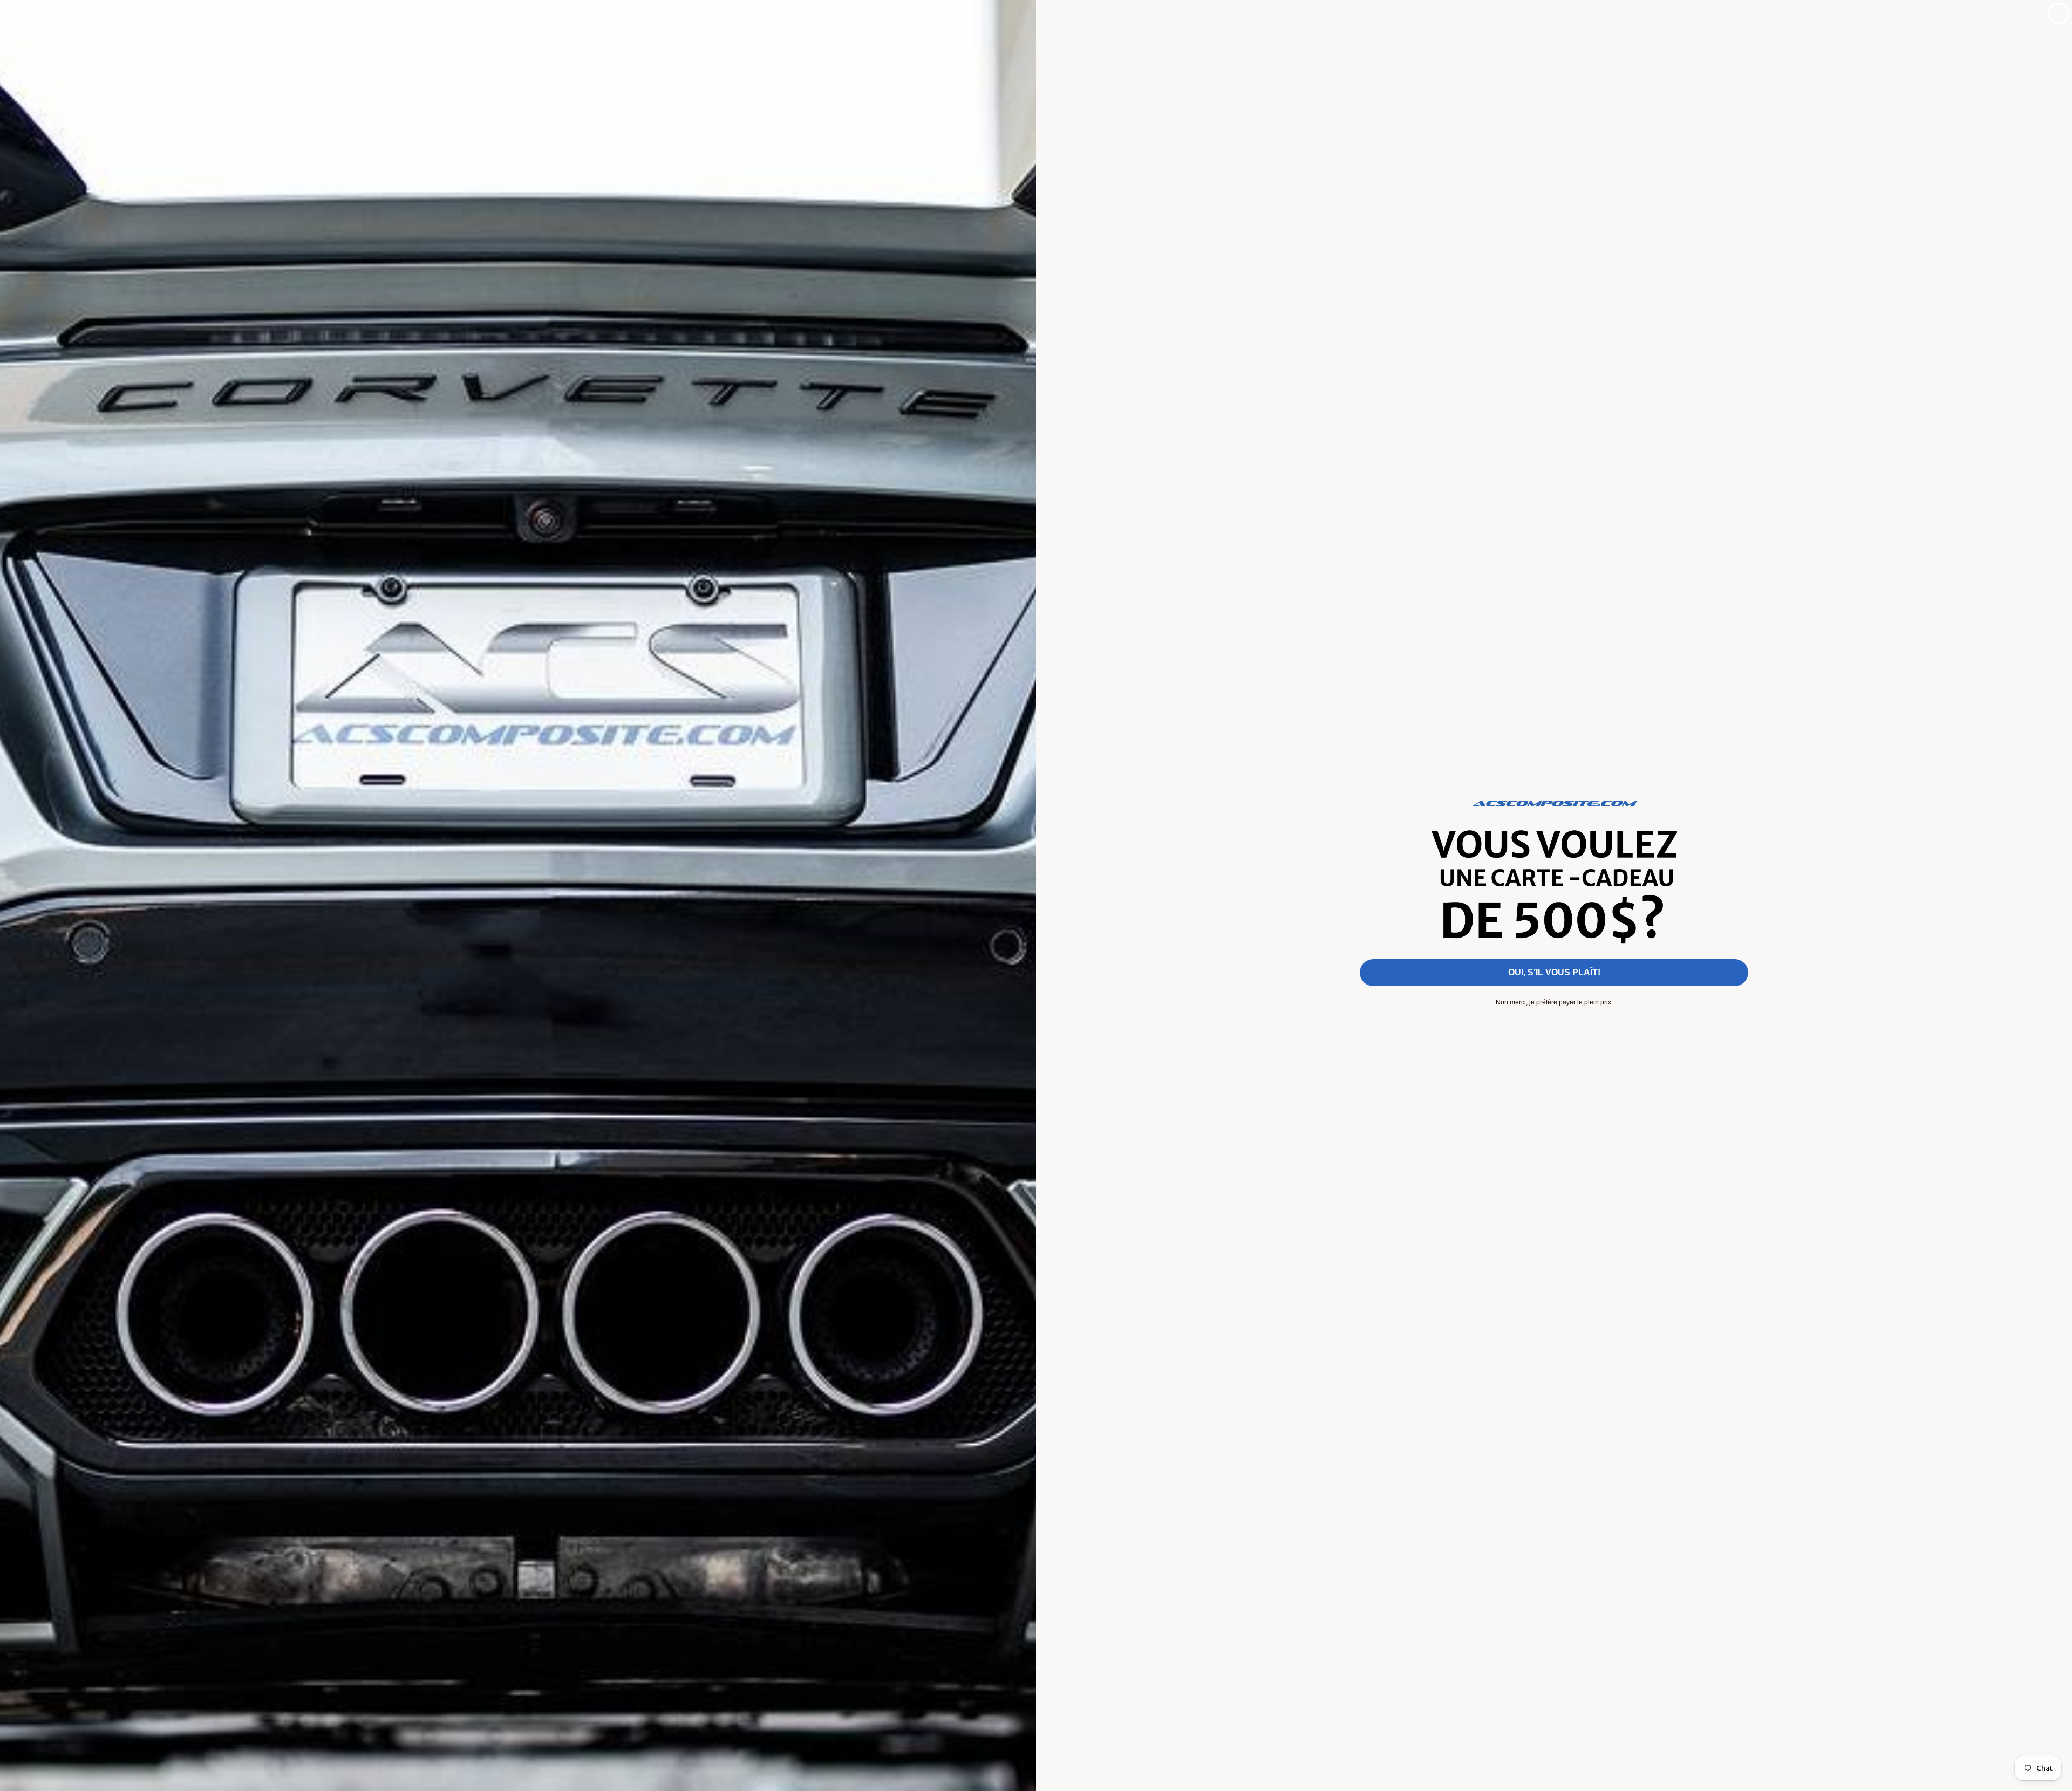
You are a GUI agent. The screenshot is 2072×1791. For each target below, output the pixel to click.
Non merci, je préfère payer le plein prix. (1554, 1002)
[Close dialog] (2058, 14)
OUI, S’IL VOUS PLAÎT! (1554, 972)
